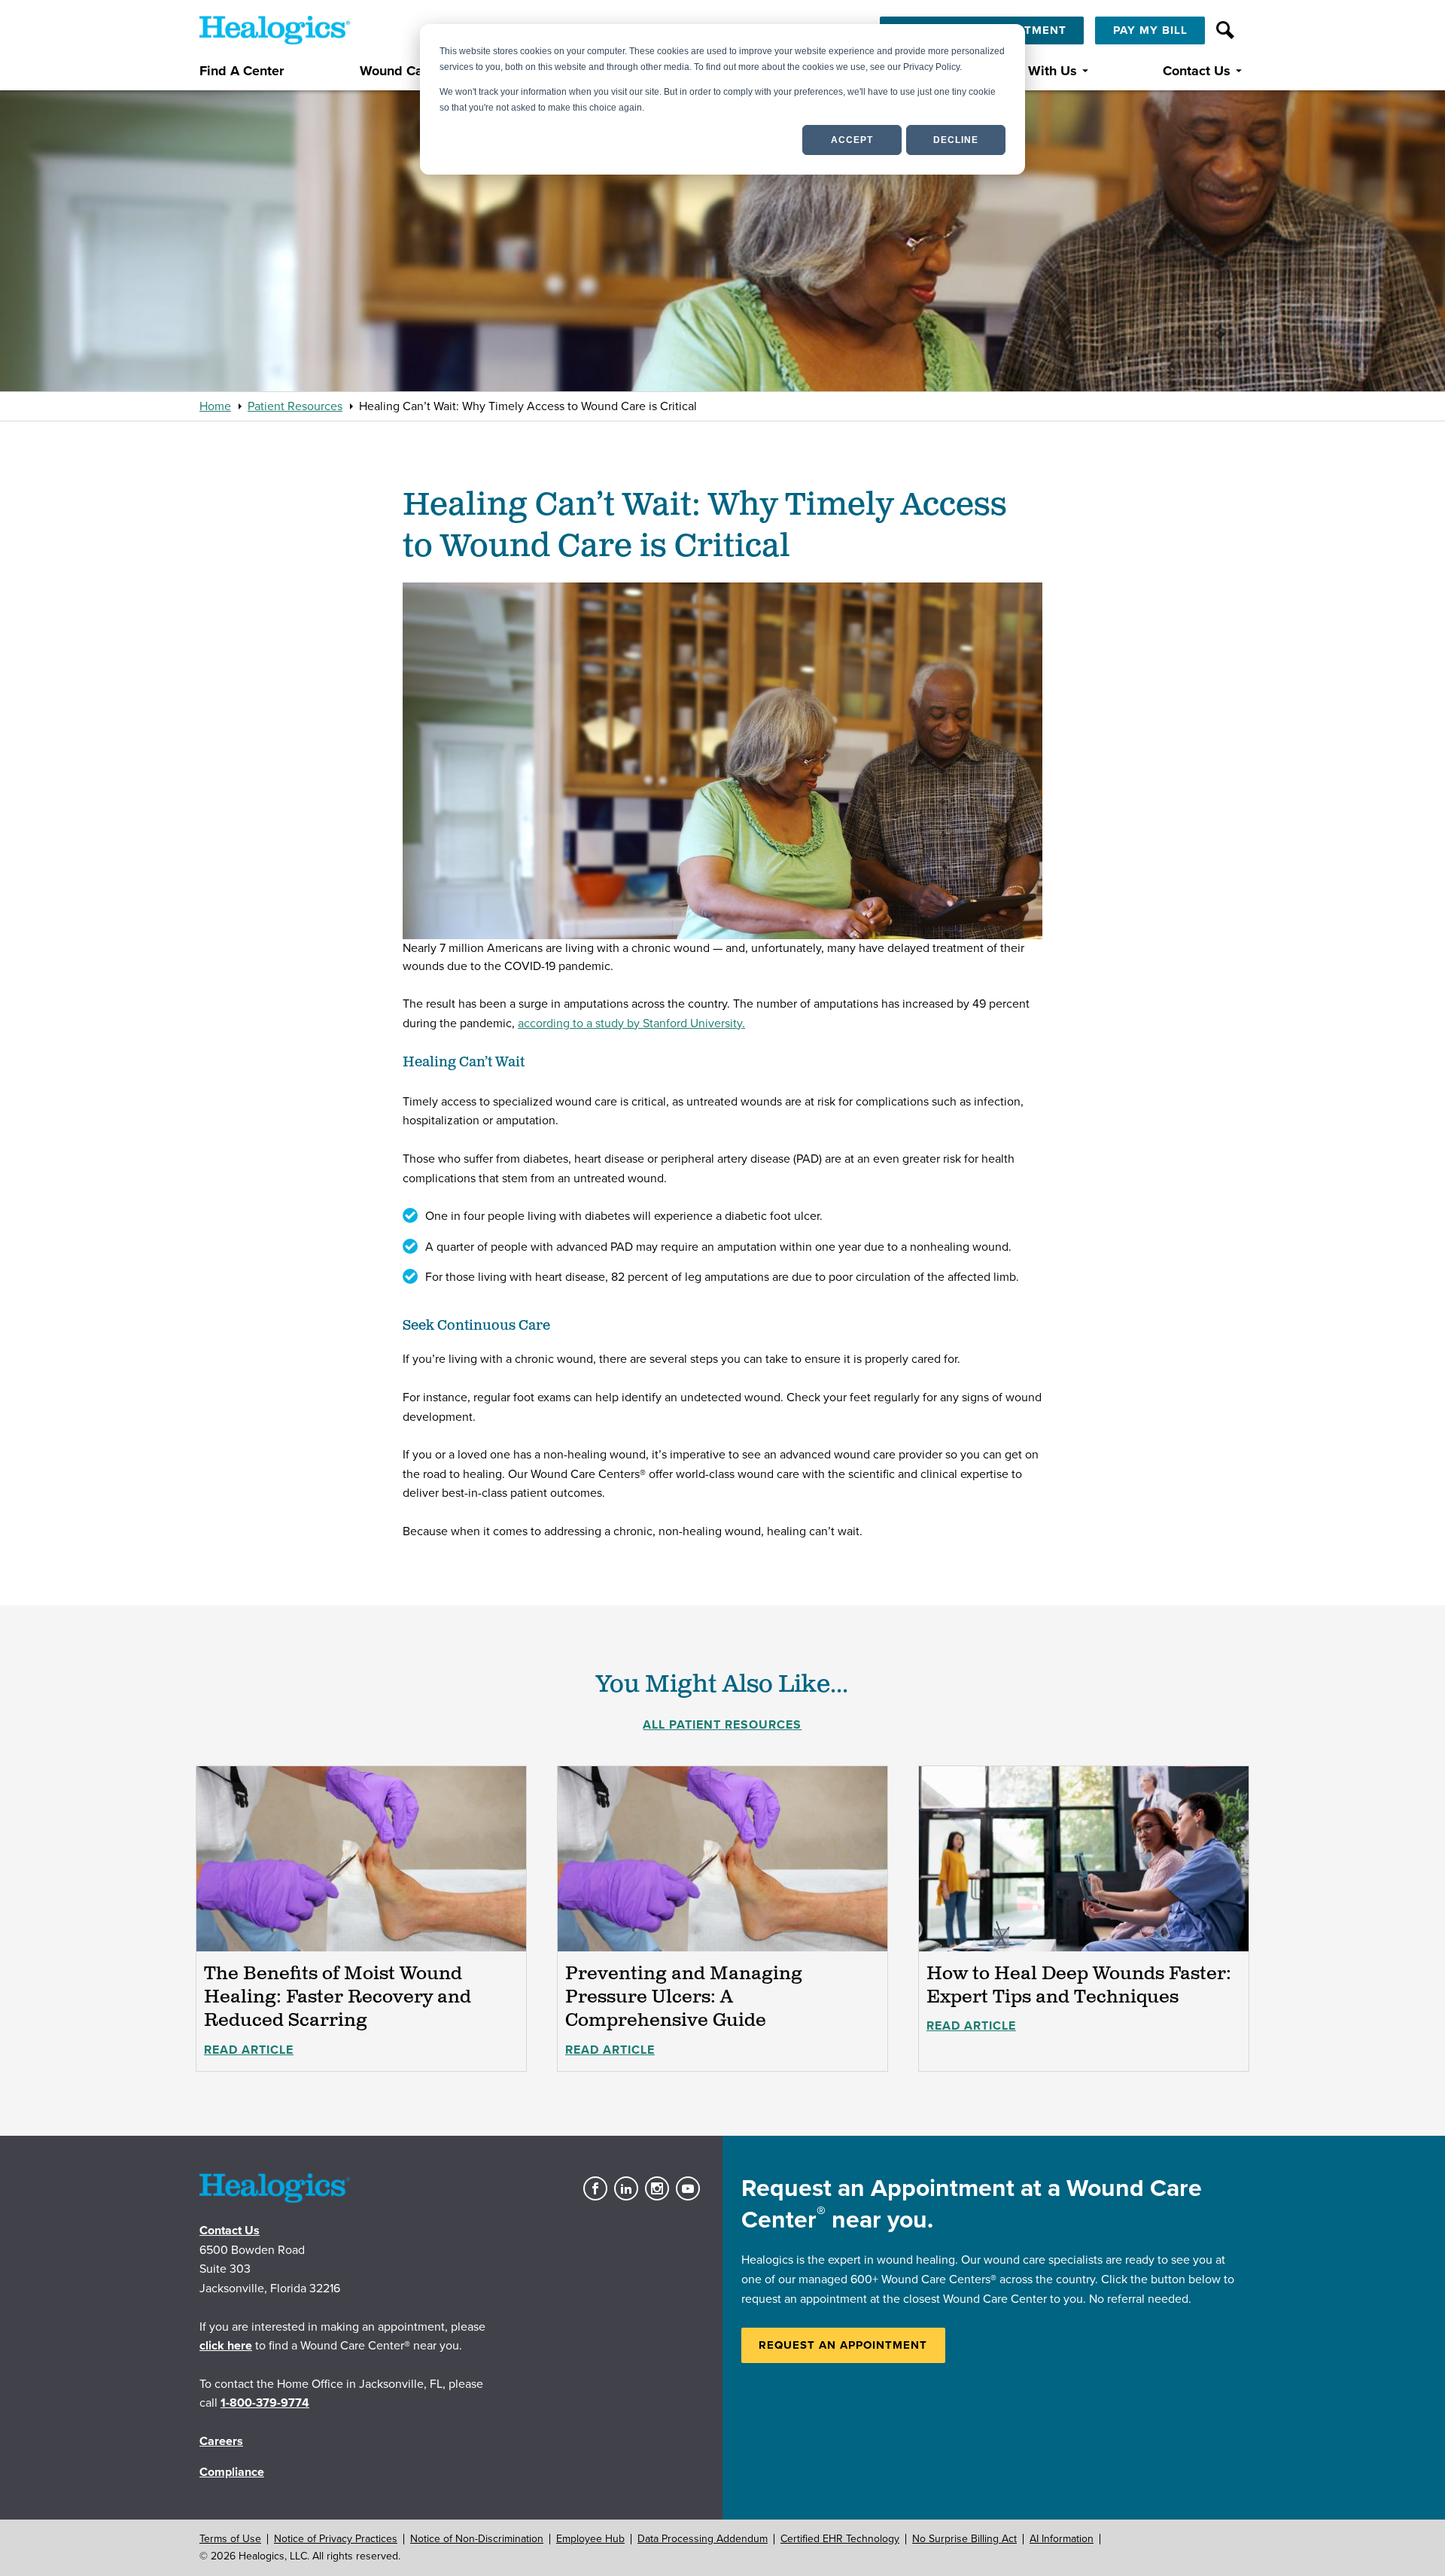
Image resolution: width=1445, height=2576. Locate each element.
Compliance (232, 2472)
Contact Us (1197, 71)
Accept (852, 140)
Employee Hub (590, 2539)
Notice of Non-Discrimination (477, 2539)
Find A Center (242, 71)
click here (226, 2346)
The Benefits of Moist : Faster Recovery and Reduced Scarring (338, 1997)
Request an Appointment (843, 2345)
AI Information (1062, 2539)
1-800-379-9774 (265, 2403)
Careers (221, 2441)
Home (215, 406)
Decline (956, 140)
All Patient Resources (722, 1725)
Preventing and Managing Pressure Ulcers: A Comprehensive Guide (684, 1997)
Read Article (249, 2050)
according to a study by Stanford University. (631, 1023)
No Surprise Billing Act (964, 2539)
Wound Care (397, 71)
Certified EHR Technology (840, 2539)
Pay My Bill (1150, 30)
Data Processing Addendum (703, 2539)
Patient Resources (295, 406)
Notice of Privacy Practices (336, 2539)
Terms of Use (230, 2539)
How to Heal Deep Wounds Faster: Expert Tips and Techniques (1079, 1986)
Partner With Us (1028, 71)
